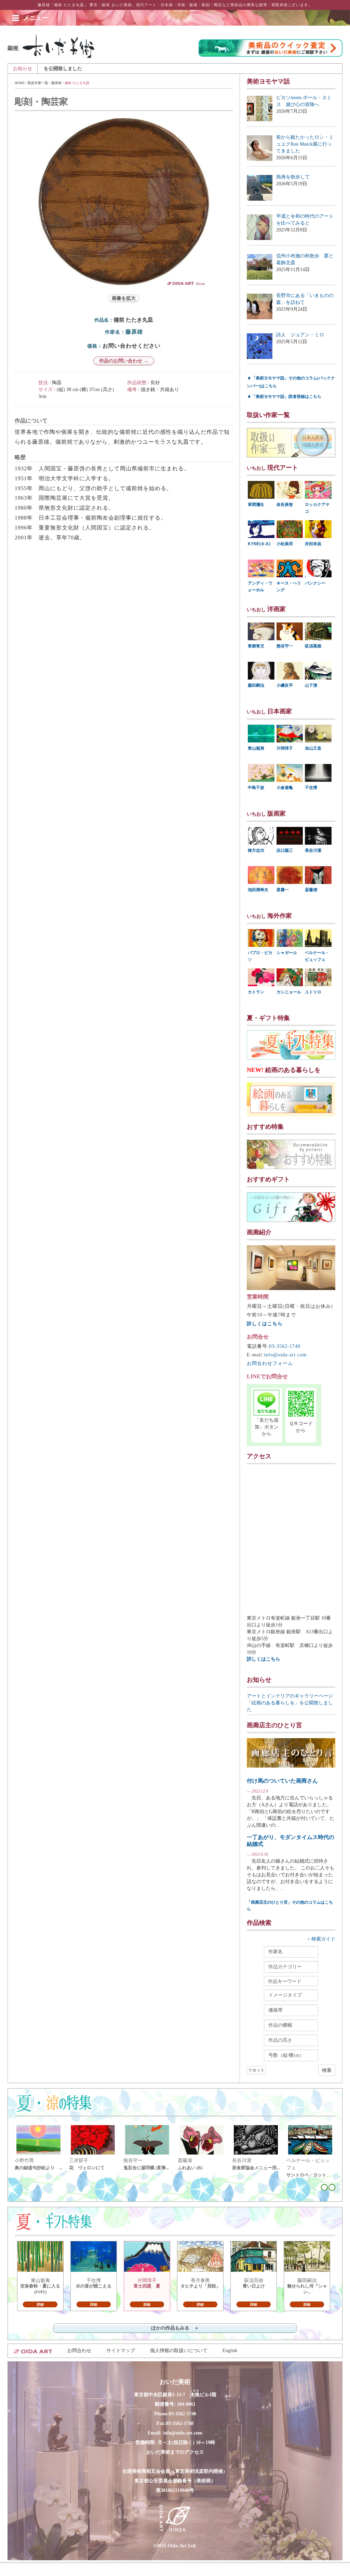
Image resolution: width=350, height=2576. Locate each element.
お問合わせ (79, 2351)
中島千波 (256, 788)
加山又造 (313, 748)
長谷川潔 (313, 850)
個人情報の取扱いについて (179, 2351)
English (230, 2351)
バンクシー (315, 583)
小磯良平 (285, 685)
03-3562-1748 (180, 2423)
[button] (36, 18)
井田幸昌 (313, 544)
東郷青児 (256, 646)
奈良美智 (285, 505)
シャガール (287, 953)
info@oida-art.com (285, 1355)
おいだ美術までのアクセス (175, 2452)
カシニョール (289, 992)
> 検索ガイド (321, 1939)
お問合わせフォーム (270, 1363)
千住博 (311, 788)
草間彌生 (256, 505)
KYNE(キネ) (259, 544)
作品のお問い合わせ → (124, 361)
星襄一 (283, 890)
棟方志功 (256, 850)
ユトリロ (313, 992)
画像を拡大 (124, 298)
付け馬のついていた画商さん (282, 1781)
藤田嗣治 (256, 685)
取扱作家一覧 (38, 83)
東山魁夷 (256, 748)
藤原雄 (56, 83)
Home (20, 83)
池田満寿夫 (258, 890)
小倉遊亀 (285, 788)
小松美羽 (285, 544)
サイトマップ (121, 2351)
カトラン (256, 992)
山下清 (311, 685)
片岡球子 (285, 748)
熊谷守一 (285, 646)
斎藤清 (311, 890)
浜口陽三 (285, 850)
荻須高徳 (313, 646)
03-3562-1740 (285, 1346)
